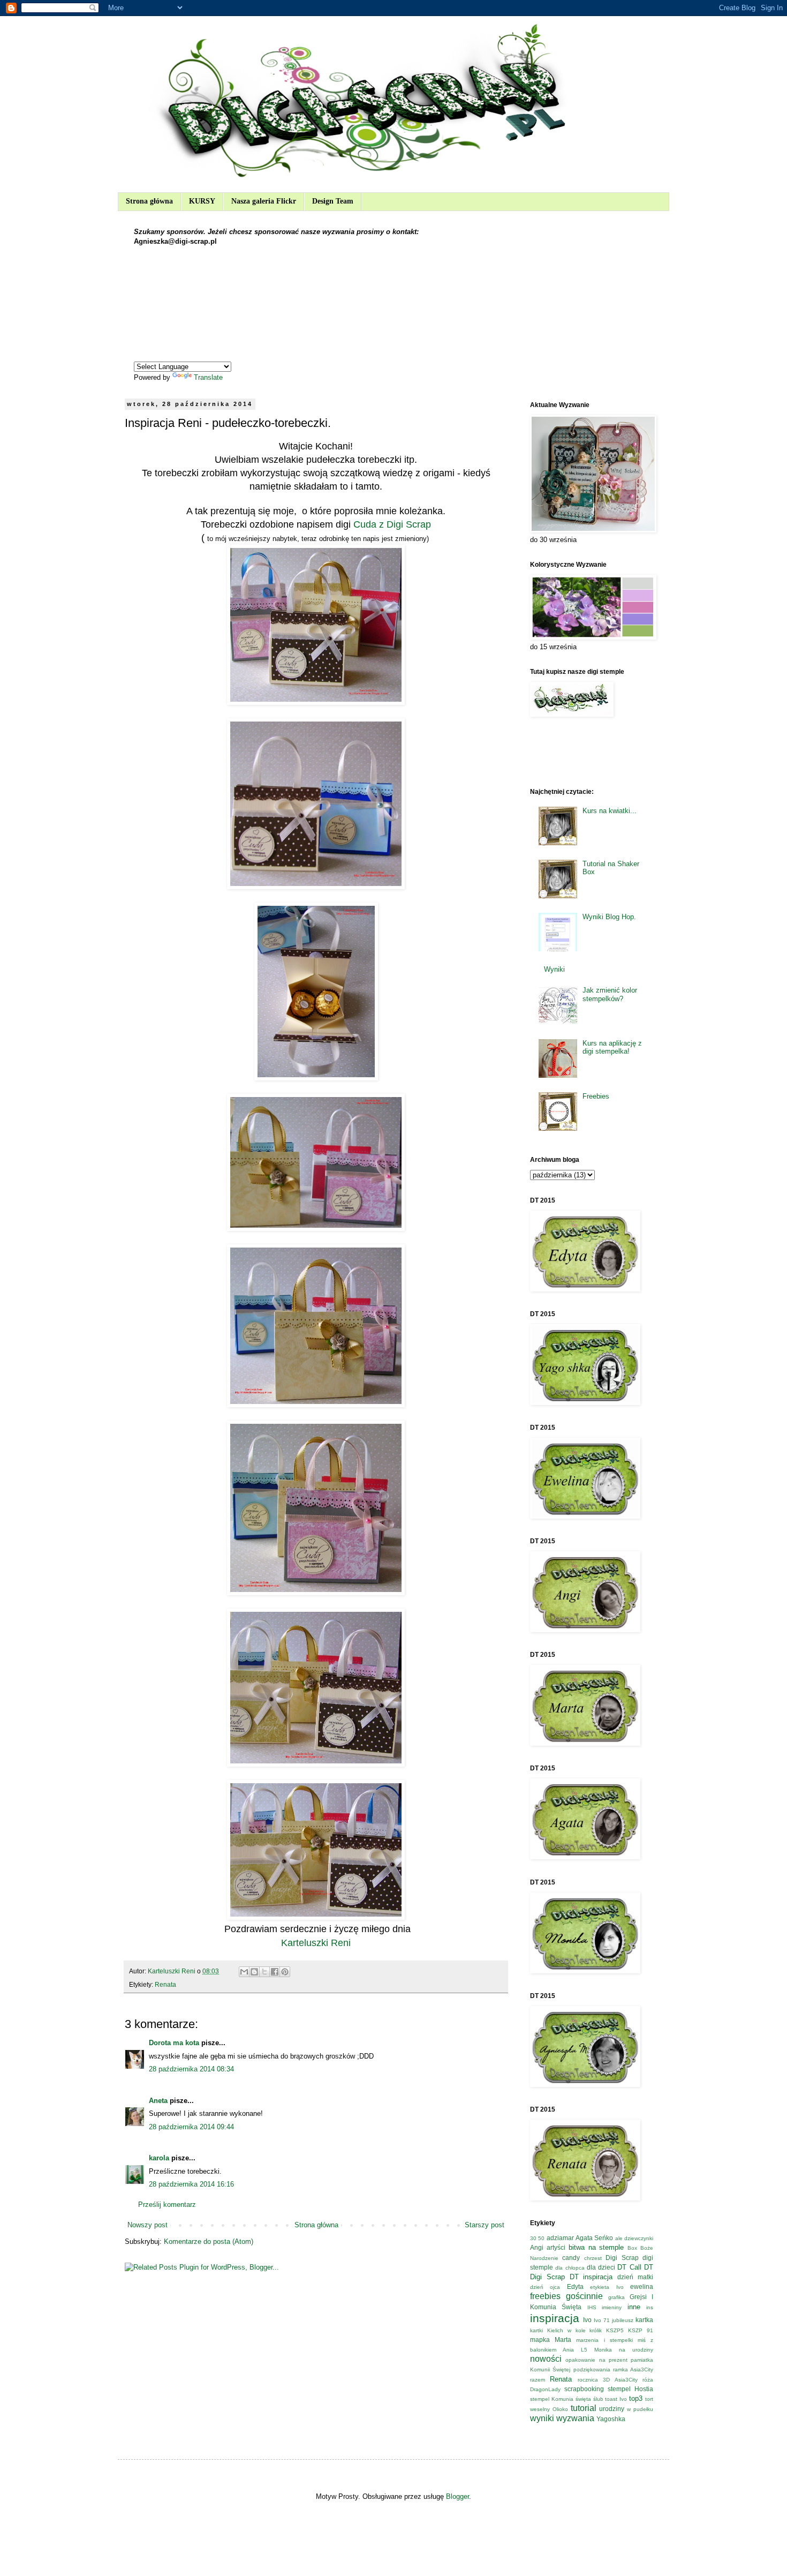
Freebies (596, 1096)
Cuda (364, 524)
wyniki (542, 2418)
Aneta (158, 2101)
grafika (616, 2297)
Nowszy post (147, 2225)
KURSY (202, 201)
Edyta (575, 2286)
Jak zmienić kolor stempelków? (610, 994)
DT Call (629, 2267)
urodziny (612, 2409)
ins (650, 2307)
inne (634, 2307)
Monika (603, 2350)
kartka (644, 2320)
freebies (545, 2296)
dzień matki (635, 2277)
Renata (165, 1984)
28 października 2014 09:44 (191, 2127)
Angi (537, 2247)
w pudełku (640, 2409)
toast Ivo (616, 2399)
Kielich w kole (566, 2330)
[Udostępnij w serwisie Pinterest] (285, 1972)
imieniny (612, 2307)
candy (571, 2258)
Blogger (457, 2496)
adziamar (560, 2238)
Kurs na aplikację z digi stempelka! (612, 1047)
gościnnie (584, 2296)
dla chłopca (570, 2268)
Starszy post (485, 2225)
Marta (563, 2340)
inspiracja (555, 2318)
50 (541, 2238)
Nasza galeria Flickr (264, 201)
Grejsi (638, 2297)
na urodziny (636, 2350)
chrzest (593, 2258)
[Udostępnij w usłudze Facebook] (275, 1972)
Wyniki (554, 969)
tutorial (584, 2408)
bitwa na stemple (596, 2247)
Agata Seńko (594, 2238)
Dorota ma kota (174, 2043)
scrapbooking (584, 2389)
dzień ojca (545, 2287)
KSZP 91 (641, 2330)
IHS (592, 2307)
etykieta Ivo (607, 2287)
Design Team (333, 201)
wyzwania (575, 2418)
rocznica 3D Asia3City (608, 2380)
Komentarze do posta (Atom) (209, 2241)
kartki (536, 2330)
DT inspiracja (591, 2277)
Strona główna (149, 201)
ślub (598, 2399)
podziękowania (592, 2370)
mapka (540, 2340)
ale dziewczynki (634, 2238)
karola (159, 2158)
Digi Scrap (622, 2258)
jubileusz (623, 2320)
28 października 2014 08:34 (191, 2069)
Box (632, 2248)
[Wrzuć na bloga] (254, 1972)
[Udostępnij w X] (264, 1972)
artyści (556, 2247)
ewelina (642, 2286)
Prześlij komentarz (167, 2205)
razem (538, 2380)
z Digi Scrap (405, 524)
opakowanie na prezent (596, 2360)
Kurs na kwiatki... (610, 811)
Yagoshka (611, 2419)
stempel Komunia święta (561, 2399)
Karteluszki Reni (316, 1943)
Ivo (587, 2320)
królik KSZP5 (607, 2330)
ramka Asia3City (633, 2370)
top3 (636, 2398)
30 (533, 2238)
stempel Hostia (630, 2389)
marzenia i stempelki (604, 2340)
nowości (546, 2359)
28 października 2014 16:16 (191, 2184)
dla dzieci (601, 2267)
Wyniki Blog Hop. (609, 917)
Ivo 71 (602, 2320)
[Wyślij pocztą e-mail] (244, 1972)
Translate (208, 377)
